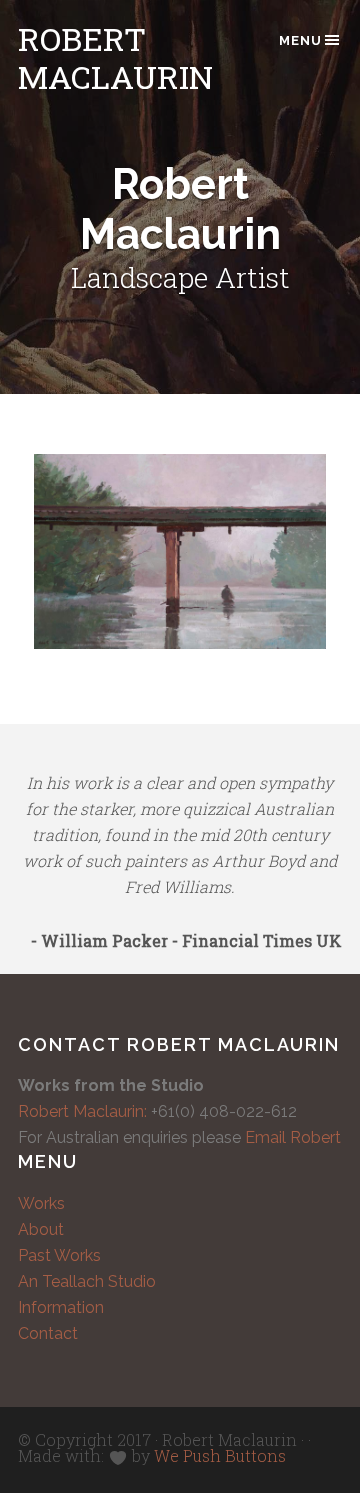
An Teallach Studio (87, 1281)
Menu (300, 40)
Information (61, 1307)
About (41, 1229)
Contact (48, 1333)
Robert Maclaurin (115, 57)
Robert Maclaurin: (82, 1111)
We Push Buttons (220, 1455)
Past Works (59, 1255)
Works (41, 1203)
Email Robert (293, 1137)
